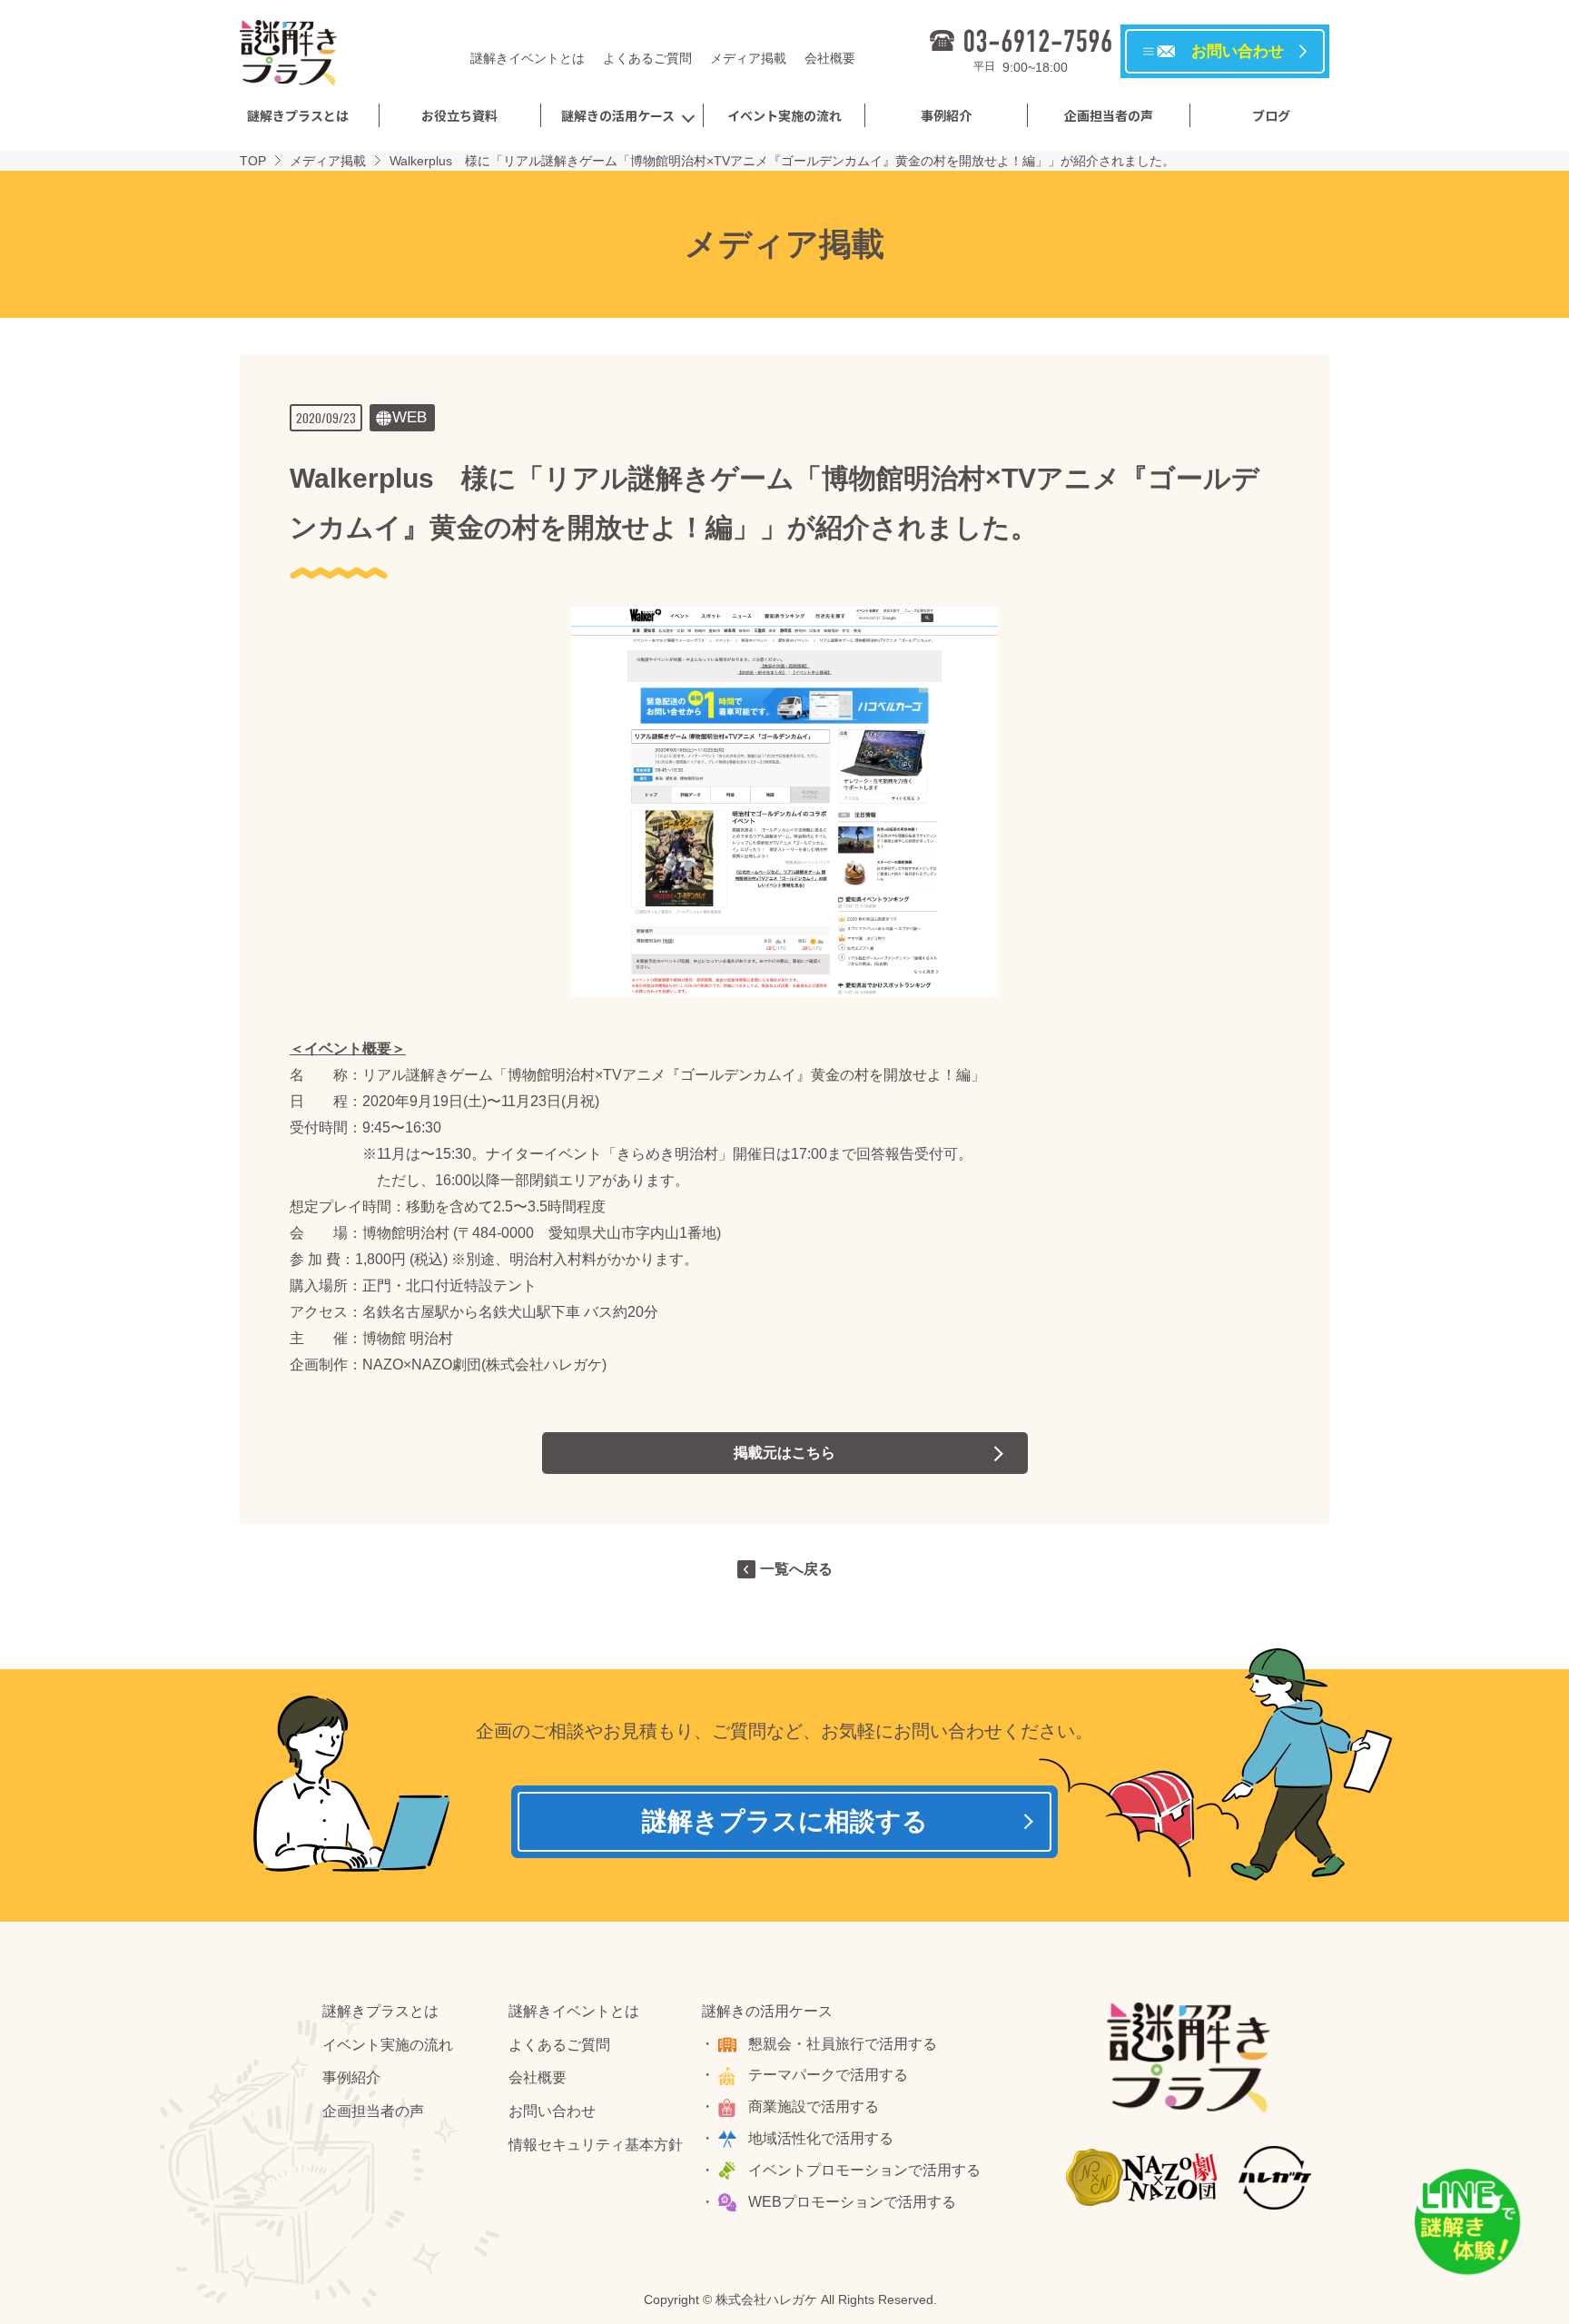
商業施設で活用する (814, 2106)
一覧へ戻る (796, 1569)
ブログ (1271, 115)
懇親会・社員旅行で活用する (843, 2044)
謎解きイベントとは (528, 58)
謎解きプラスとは (298, 115)
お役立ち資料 (459, 115)
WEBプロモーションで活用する (852, 2202)
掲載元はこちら (784, 1453)
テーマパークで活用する (828, 2075)
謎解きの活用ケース (618, 115)
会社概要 (830, 58)
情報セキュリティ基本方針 (596, 2145)
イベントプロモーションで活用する (864, 2170)
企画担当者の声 (1109, 115)
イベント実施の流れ (784, 115)
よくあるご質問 (647, 58)
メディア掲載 (748, 58)
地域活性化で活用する (821, 2138)
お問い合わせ (552, 2111)
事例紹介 (946, 115)
